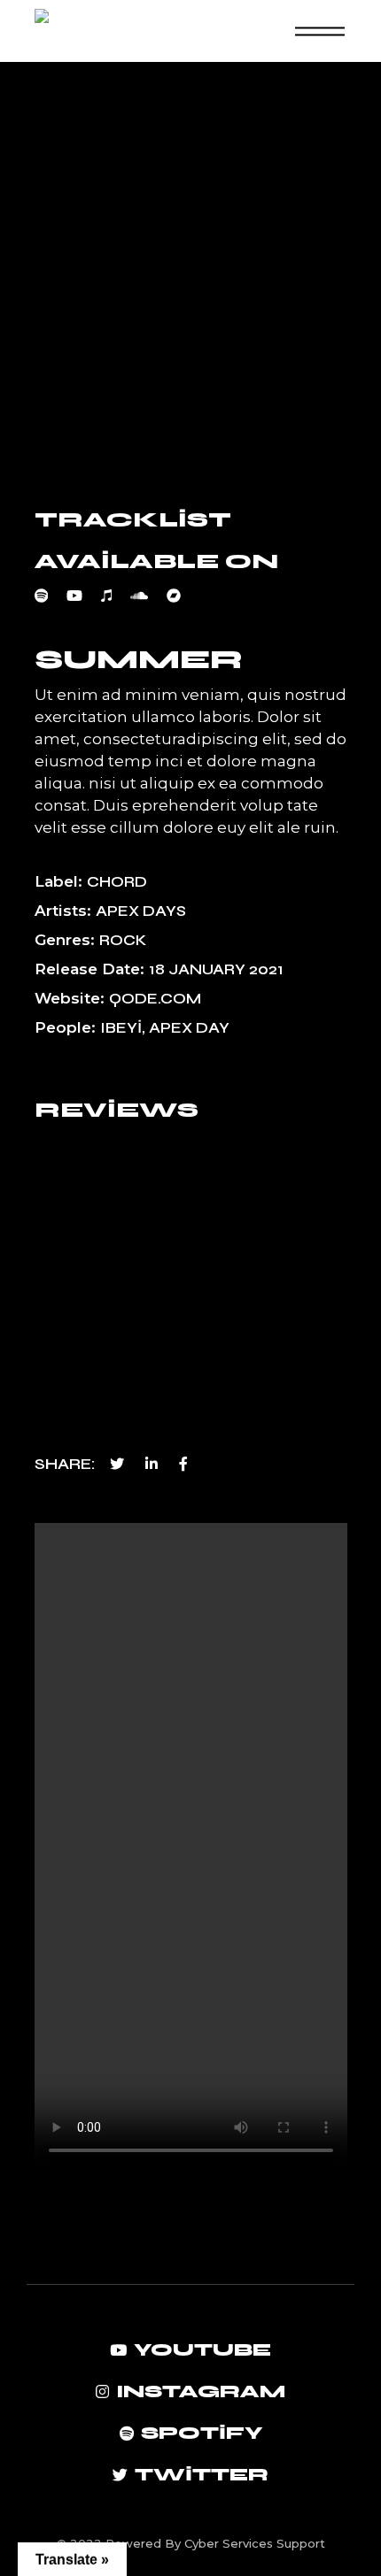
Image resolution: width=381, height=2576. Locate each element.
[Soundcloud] (148, 596)
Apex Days (141, 911)
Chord (117, 882)
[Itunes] (116, 596)
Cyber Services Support (255, 2543)
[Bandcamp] (183, 596)
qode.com (155, 999)
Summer (139, 659)
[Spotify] (51, 596)
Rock (123, 940)
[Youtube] (84, 596)
